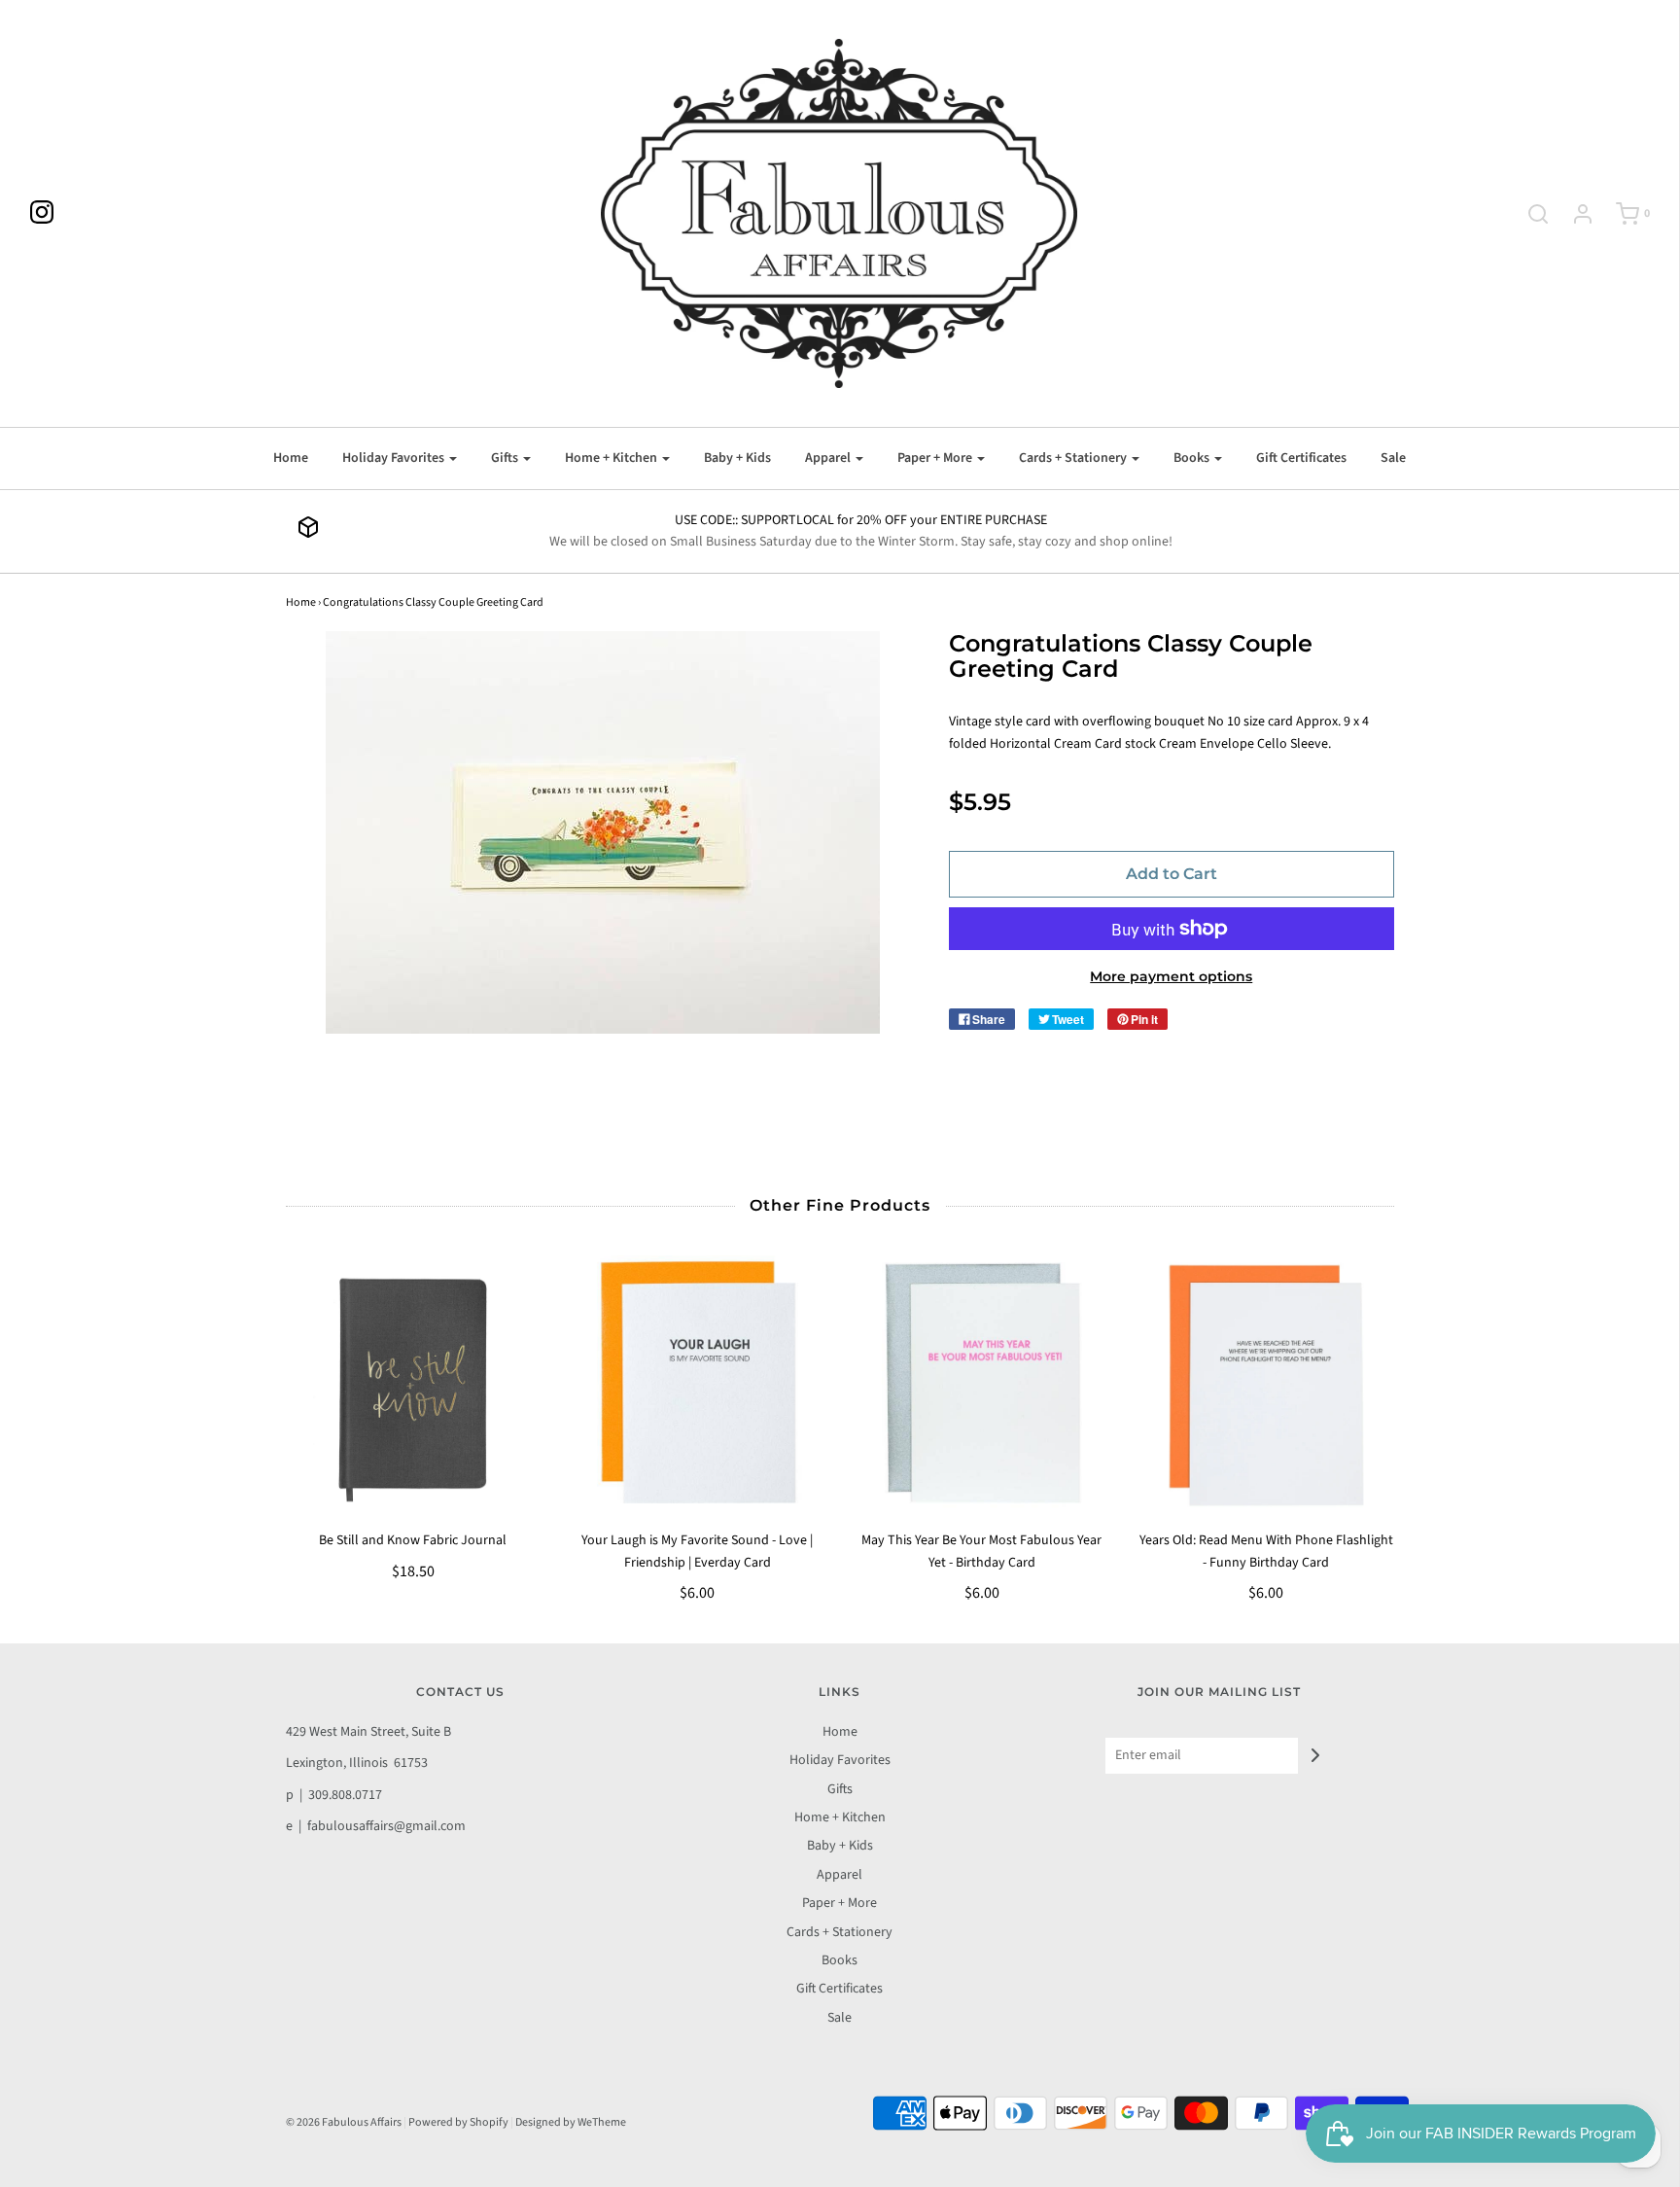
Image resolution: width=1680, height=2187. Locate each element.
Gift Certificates (1301, 458)
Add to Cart (1172, 874)
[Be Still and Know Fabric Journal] (414, 1383)
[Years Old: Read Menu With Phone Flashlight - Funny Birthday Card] (1266, 1383)
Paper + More (840, 1903)
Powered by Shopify (458, 2122)
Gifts (840, 1789)
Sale (1393, 458)
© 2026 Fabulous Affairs (344, 2122)
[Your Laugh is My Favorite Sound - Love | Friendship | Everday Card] (698, 1383)
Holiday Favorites (840, 1760)
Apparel (840, 1875)
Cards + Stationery (840, 1932)
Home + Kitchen (840, 1817)
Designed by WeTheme (571, 2122)
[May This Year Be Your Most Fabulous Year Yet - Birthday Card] (982, 1383)
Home (291, 458)
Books (840, 1960)
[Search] (1528, 214)
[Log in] (1573, 214)
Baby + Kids (737, 458)
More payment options (1171, 976)
